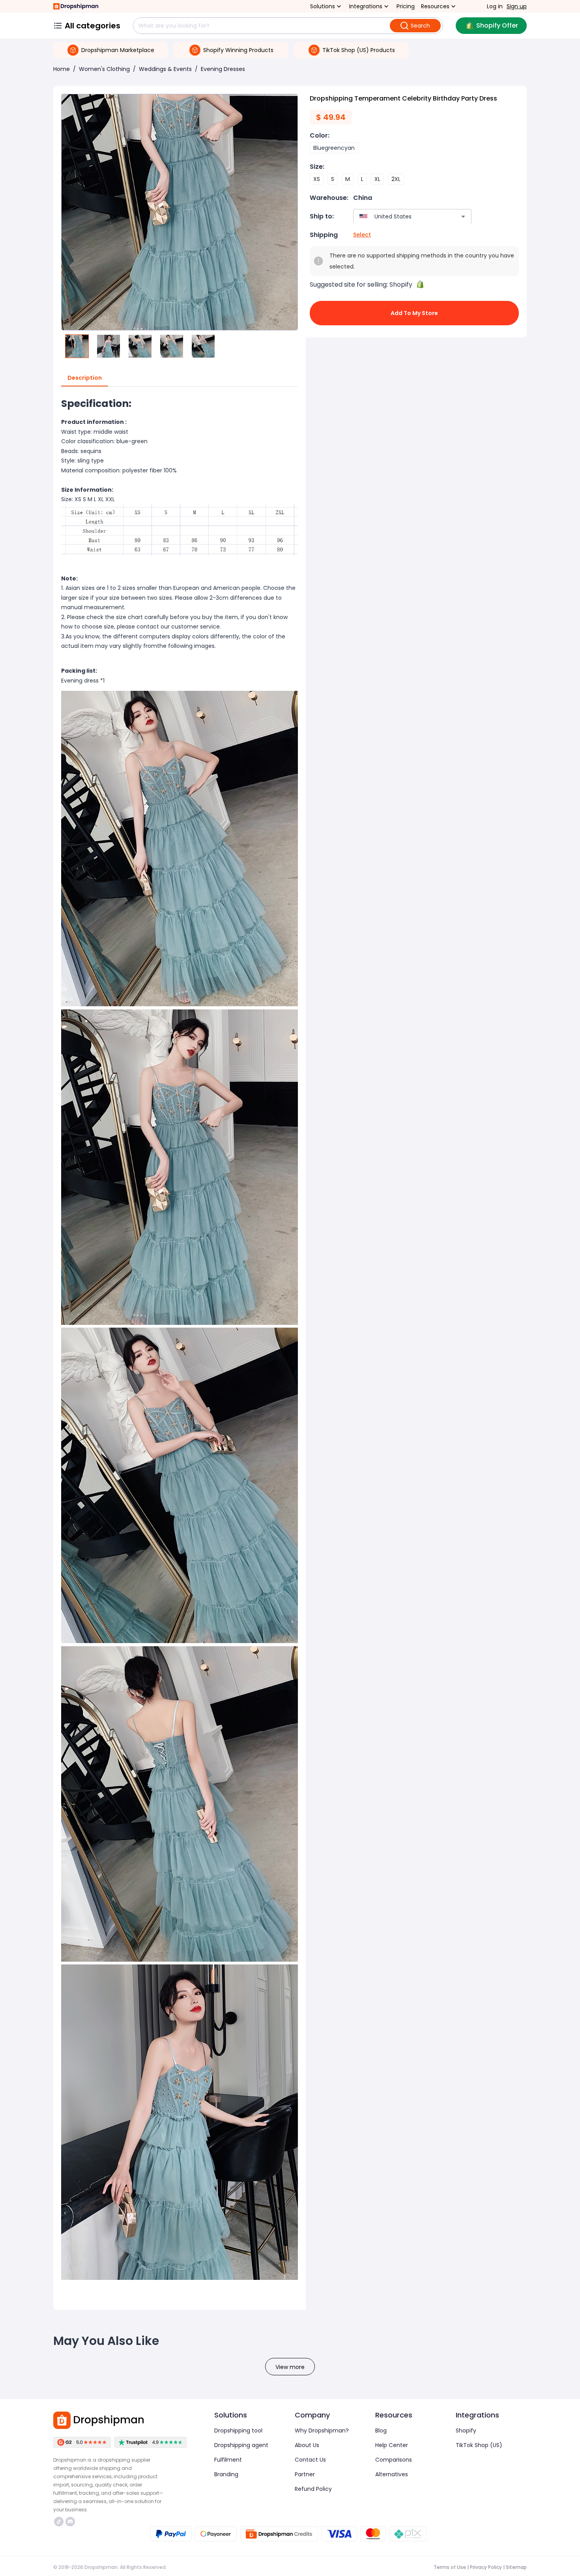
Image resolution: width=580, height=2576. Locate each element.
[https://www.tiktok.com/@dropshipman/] (59, 2522)
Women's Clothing (104, 69)
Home (62, 69)
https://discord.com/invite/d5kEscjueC (71, 2522)
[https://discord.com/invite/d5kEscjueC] (70, 2522)
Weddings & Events (165, 69)
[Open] (463, 216)
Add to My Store (414, 313)
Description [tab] (85, 378)
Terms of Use (450, 2567)
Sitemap (516, 2567)
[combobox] (401, 216)
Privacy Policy (486, 2567)
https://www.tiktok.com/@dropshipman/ (60, 2522)
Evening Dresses (223, 69)
